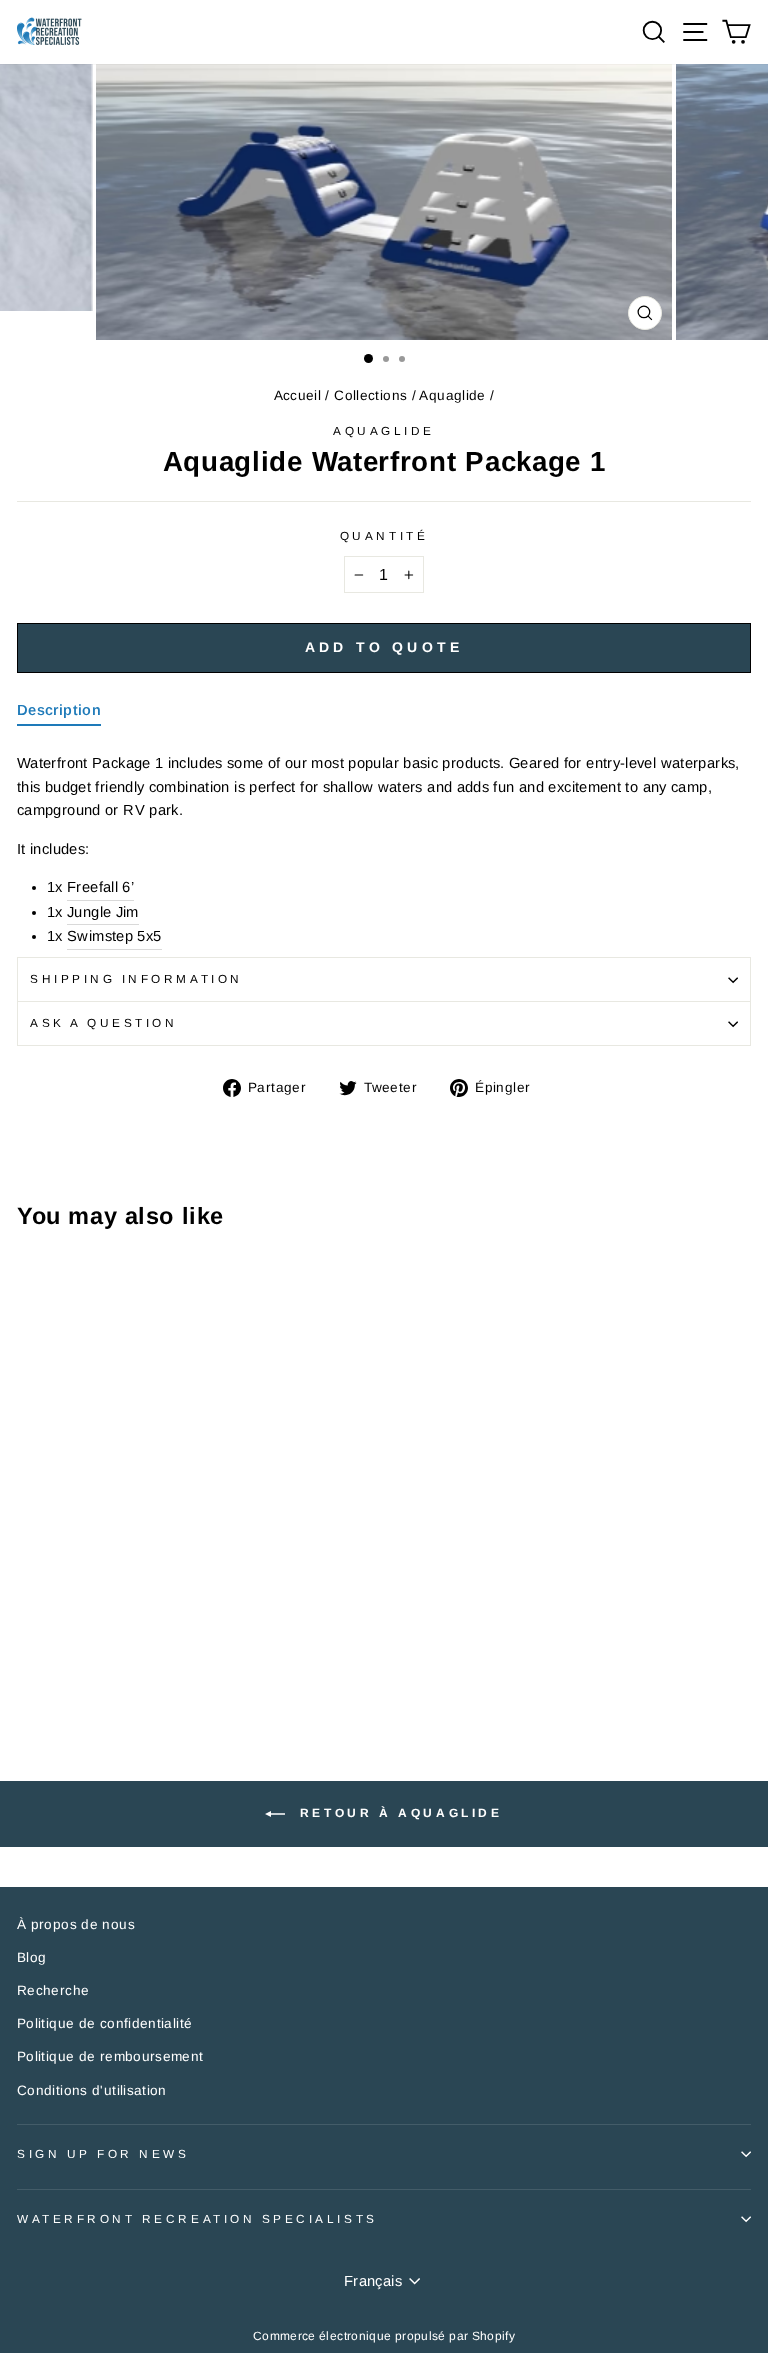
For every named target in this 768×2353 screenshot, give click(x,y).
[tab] (59, 714)
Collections (370, 395)
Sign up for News (103, 2153)
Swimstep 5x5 (114, 936)
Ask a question (103, 1022)
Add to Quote (384, 647)
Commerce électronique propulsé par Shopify (384, 2336)
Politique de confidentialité (104, 2023)
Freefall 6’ (100, 887)
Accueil (298, 395)
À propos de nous (76, 1924)
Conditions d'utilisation (92, 2090)
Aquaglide (452, 395)
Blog (31, 1957)
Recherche (53, 1990)
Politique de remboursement (110, 2056)
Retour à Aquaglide (397, 1814)
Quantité (384, 535)
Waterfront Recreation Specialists (197, 2218)
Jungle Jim (103, 912)
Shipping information (136, 978)
